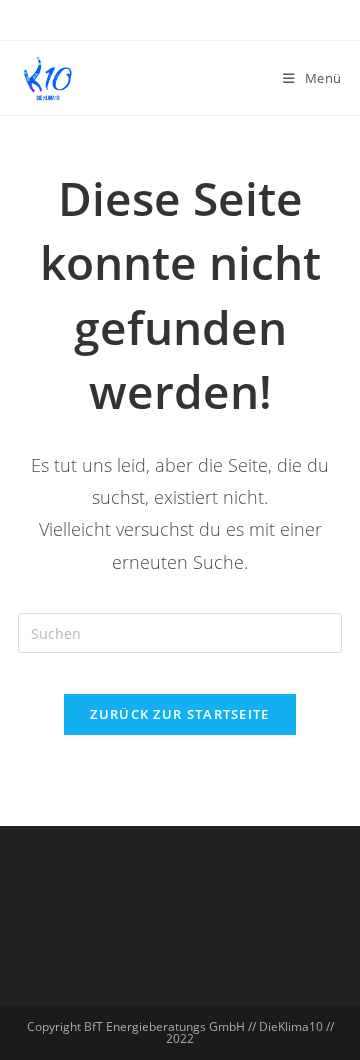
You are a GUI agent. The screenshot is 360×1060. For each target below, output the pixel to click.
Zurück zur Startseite (179, 714)
